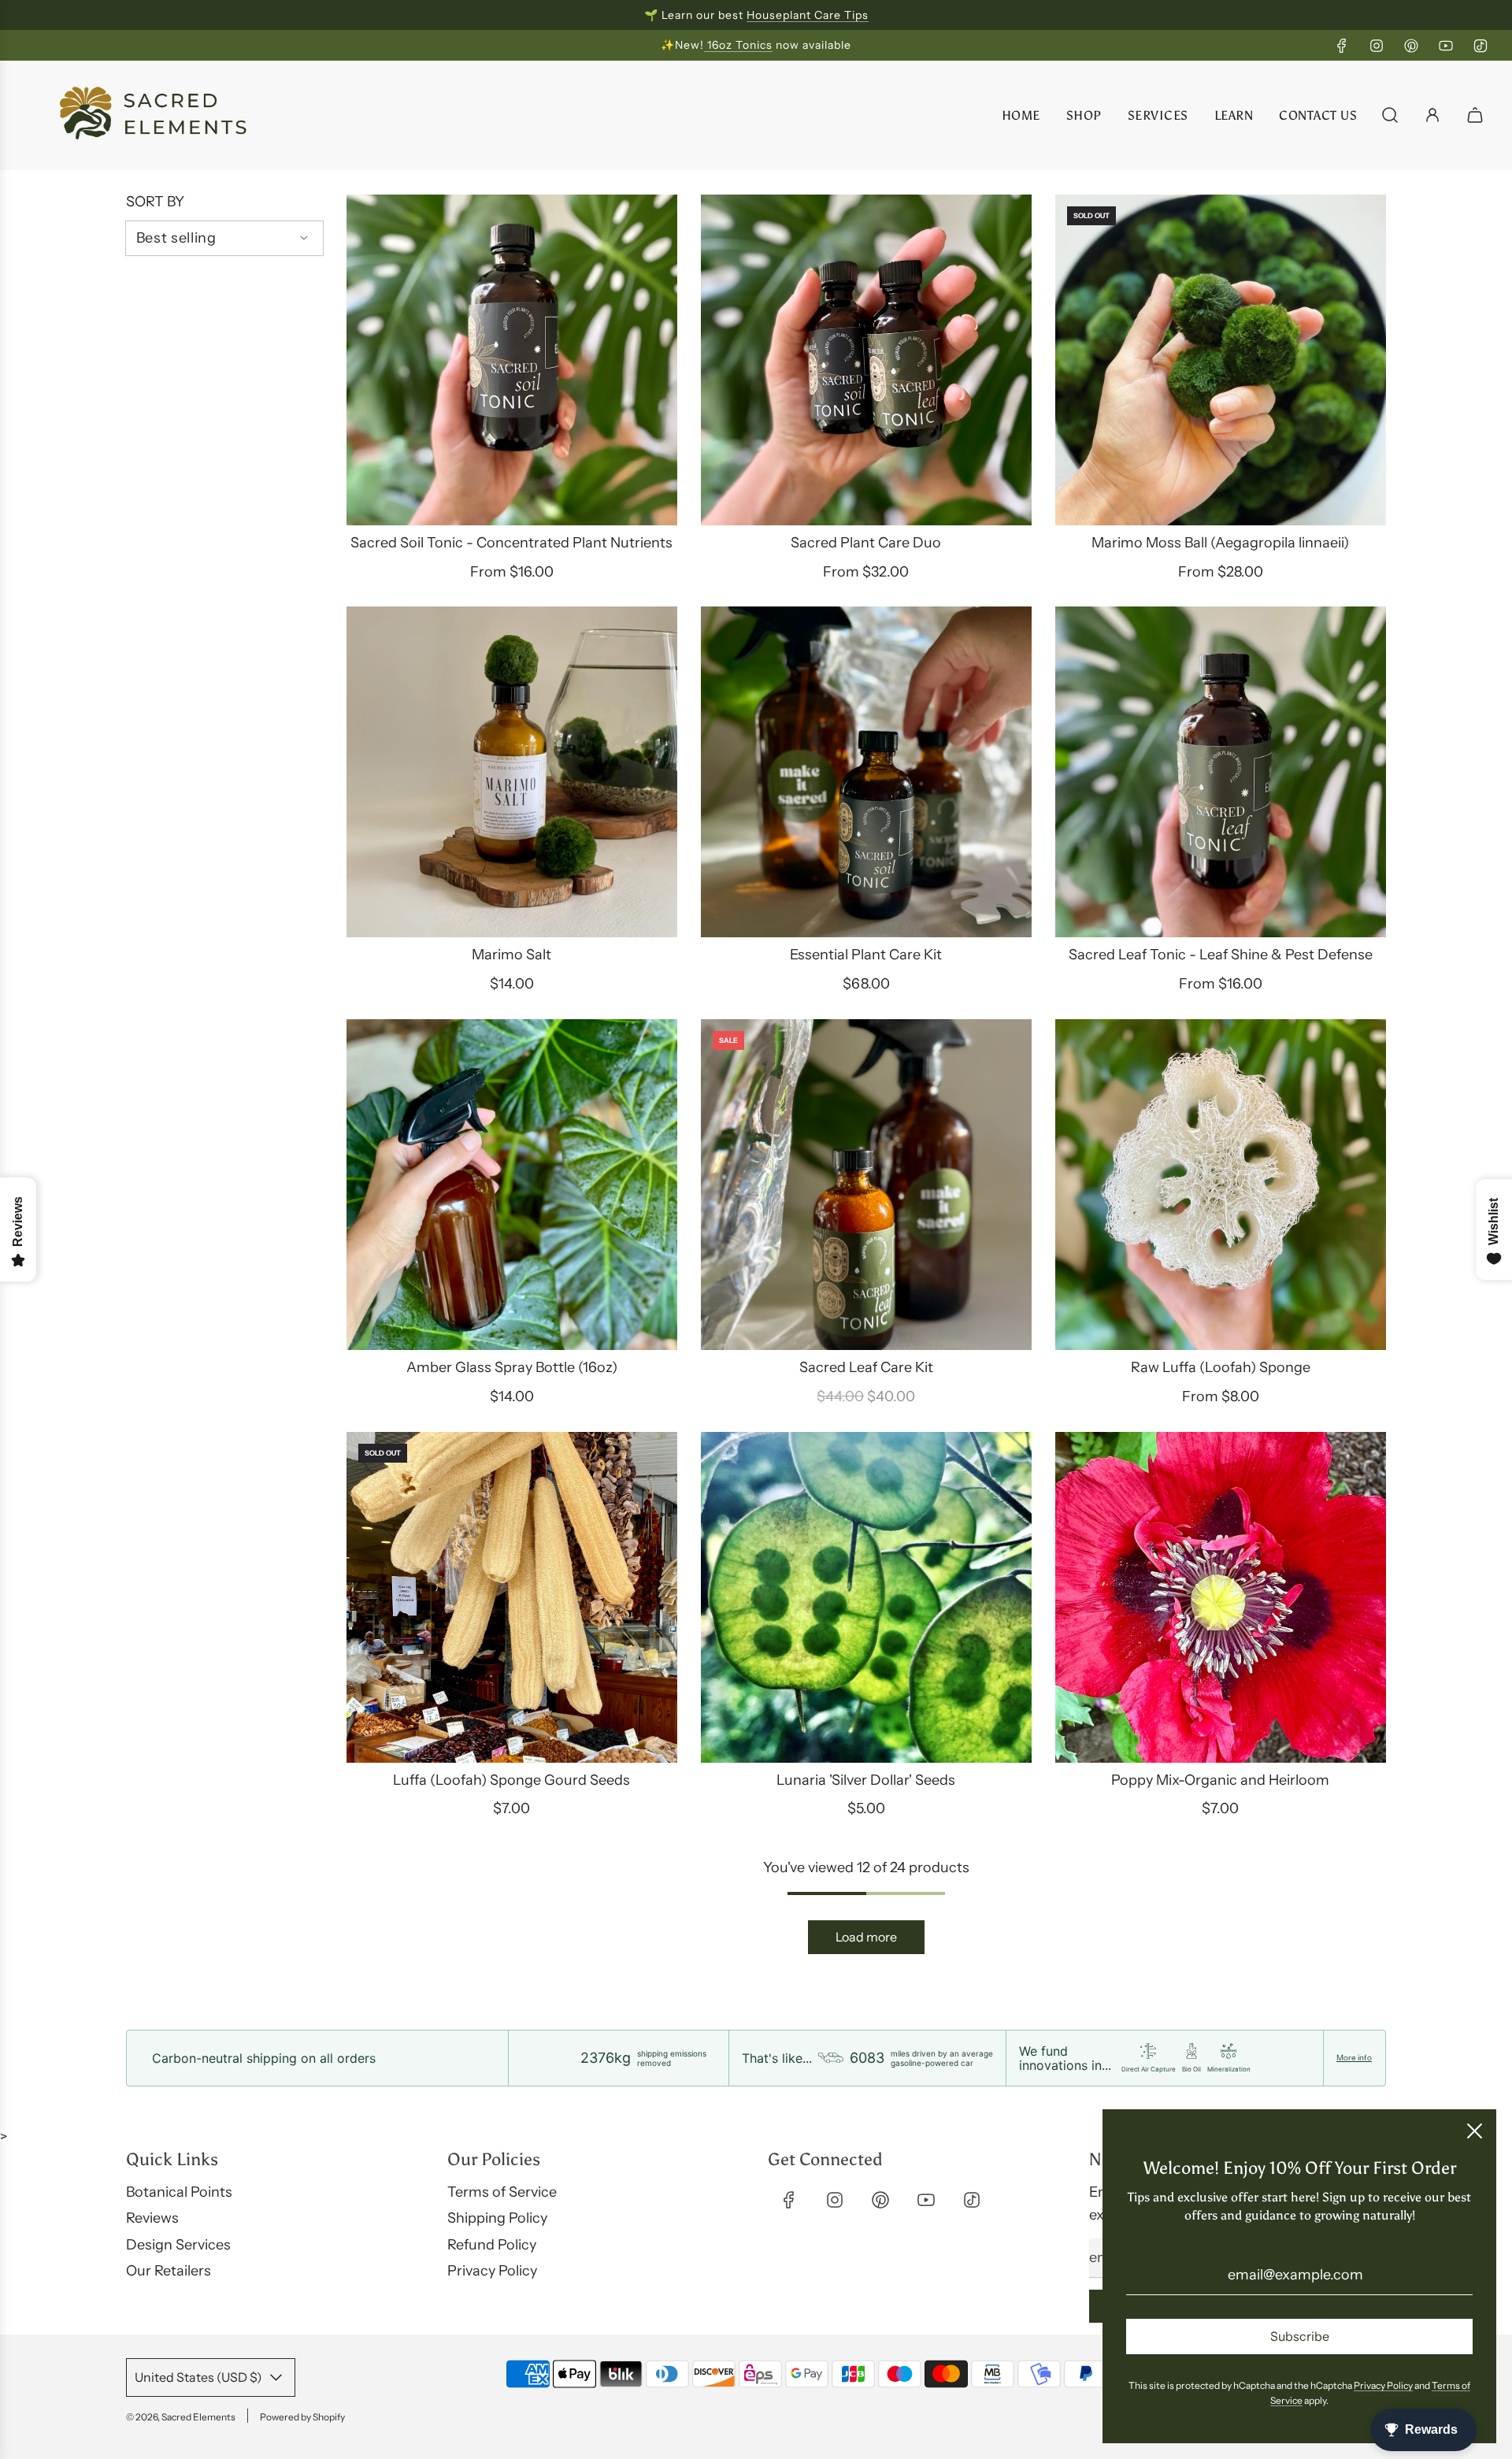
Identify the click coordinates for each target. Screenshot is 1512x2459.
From (512, 572)
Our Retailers (169, 2271)
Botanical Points (179, 2192)
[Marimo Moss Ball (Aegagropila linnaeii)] (1221, 360)
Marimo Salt (511, 955)
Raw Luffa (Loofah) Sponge (1221, 1367)
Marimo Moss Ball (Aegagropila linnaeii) (1220, 543)
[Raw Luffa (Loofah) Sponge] (1221, 1185)
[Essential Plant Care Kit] (866, 772)
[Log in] (1432, 115)
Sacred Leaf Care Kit (866, 1367)
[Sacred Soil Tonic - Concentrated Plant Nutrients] (512, 360)
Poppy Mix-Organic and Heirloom (1220, 1780)
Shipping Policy (497, 2218)
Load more (866, 1937)
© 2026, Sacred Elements (181, 2417)
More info (1354, 2058)
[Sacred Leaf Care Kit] (866, 1185)
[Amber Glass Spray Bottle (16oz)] (512, 1185)
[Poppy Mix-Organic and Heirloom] (1221, 1597)
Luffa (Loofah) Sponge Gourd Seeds (511, 1780)
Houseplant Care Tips (808, 15)
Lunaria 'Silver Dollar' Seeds (866, 1780)
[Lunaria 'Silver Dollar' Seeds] (866, 1597)
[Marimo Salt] (512, 772)
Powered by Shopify (302, 2417)
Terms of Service (502, 2192)
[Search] (1390, 115)
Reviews (152, 2218)
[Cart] (1477, 115)
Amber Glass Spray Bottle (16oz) (512, 1367)
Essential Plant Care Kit (866, 955)
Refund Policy (492, 2245)
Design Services (178, 2245)
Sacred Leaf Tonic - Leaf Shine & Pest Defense (1221, 955)
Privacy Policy (492, 2271)
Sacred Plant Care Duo (866, 543)
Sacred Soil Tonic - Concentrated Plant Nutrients (511, 543)
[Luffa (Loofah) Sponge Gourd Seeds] (512, 1597)
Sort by (155, 202)
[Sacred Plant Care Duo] (866, 360)
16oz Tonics (738, 45)
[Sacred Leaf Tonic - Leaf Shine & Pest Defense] (1221, 772)
